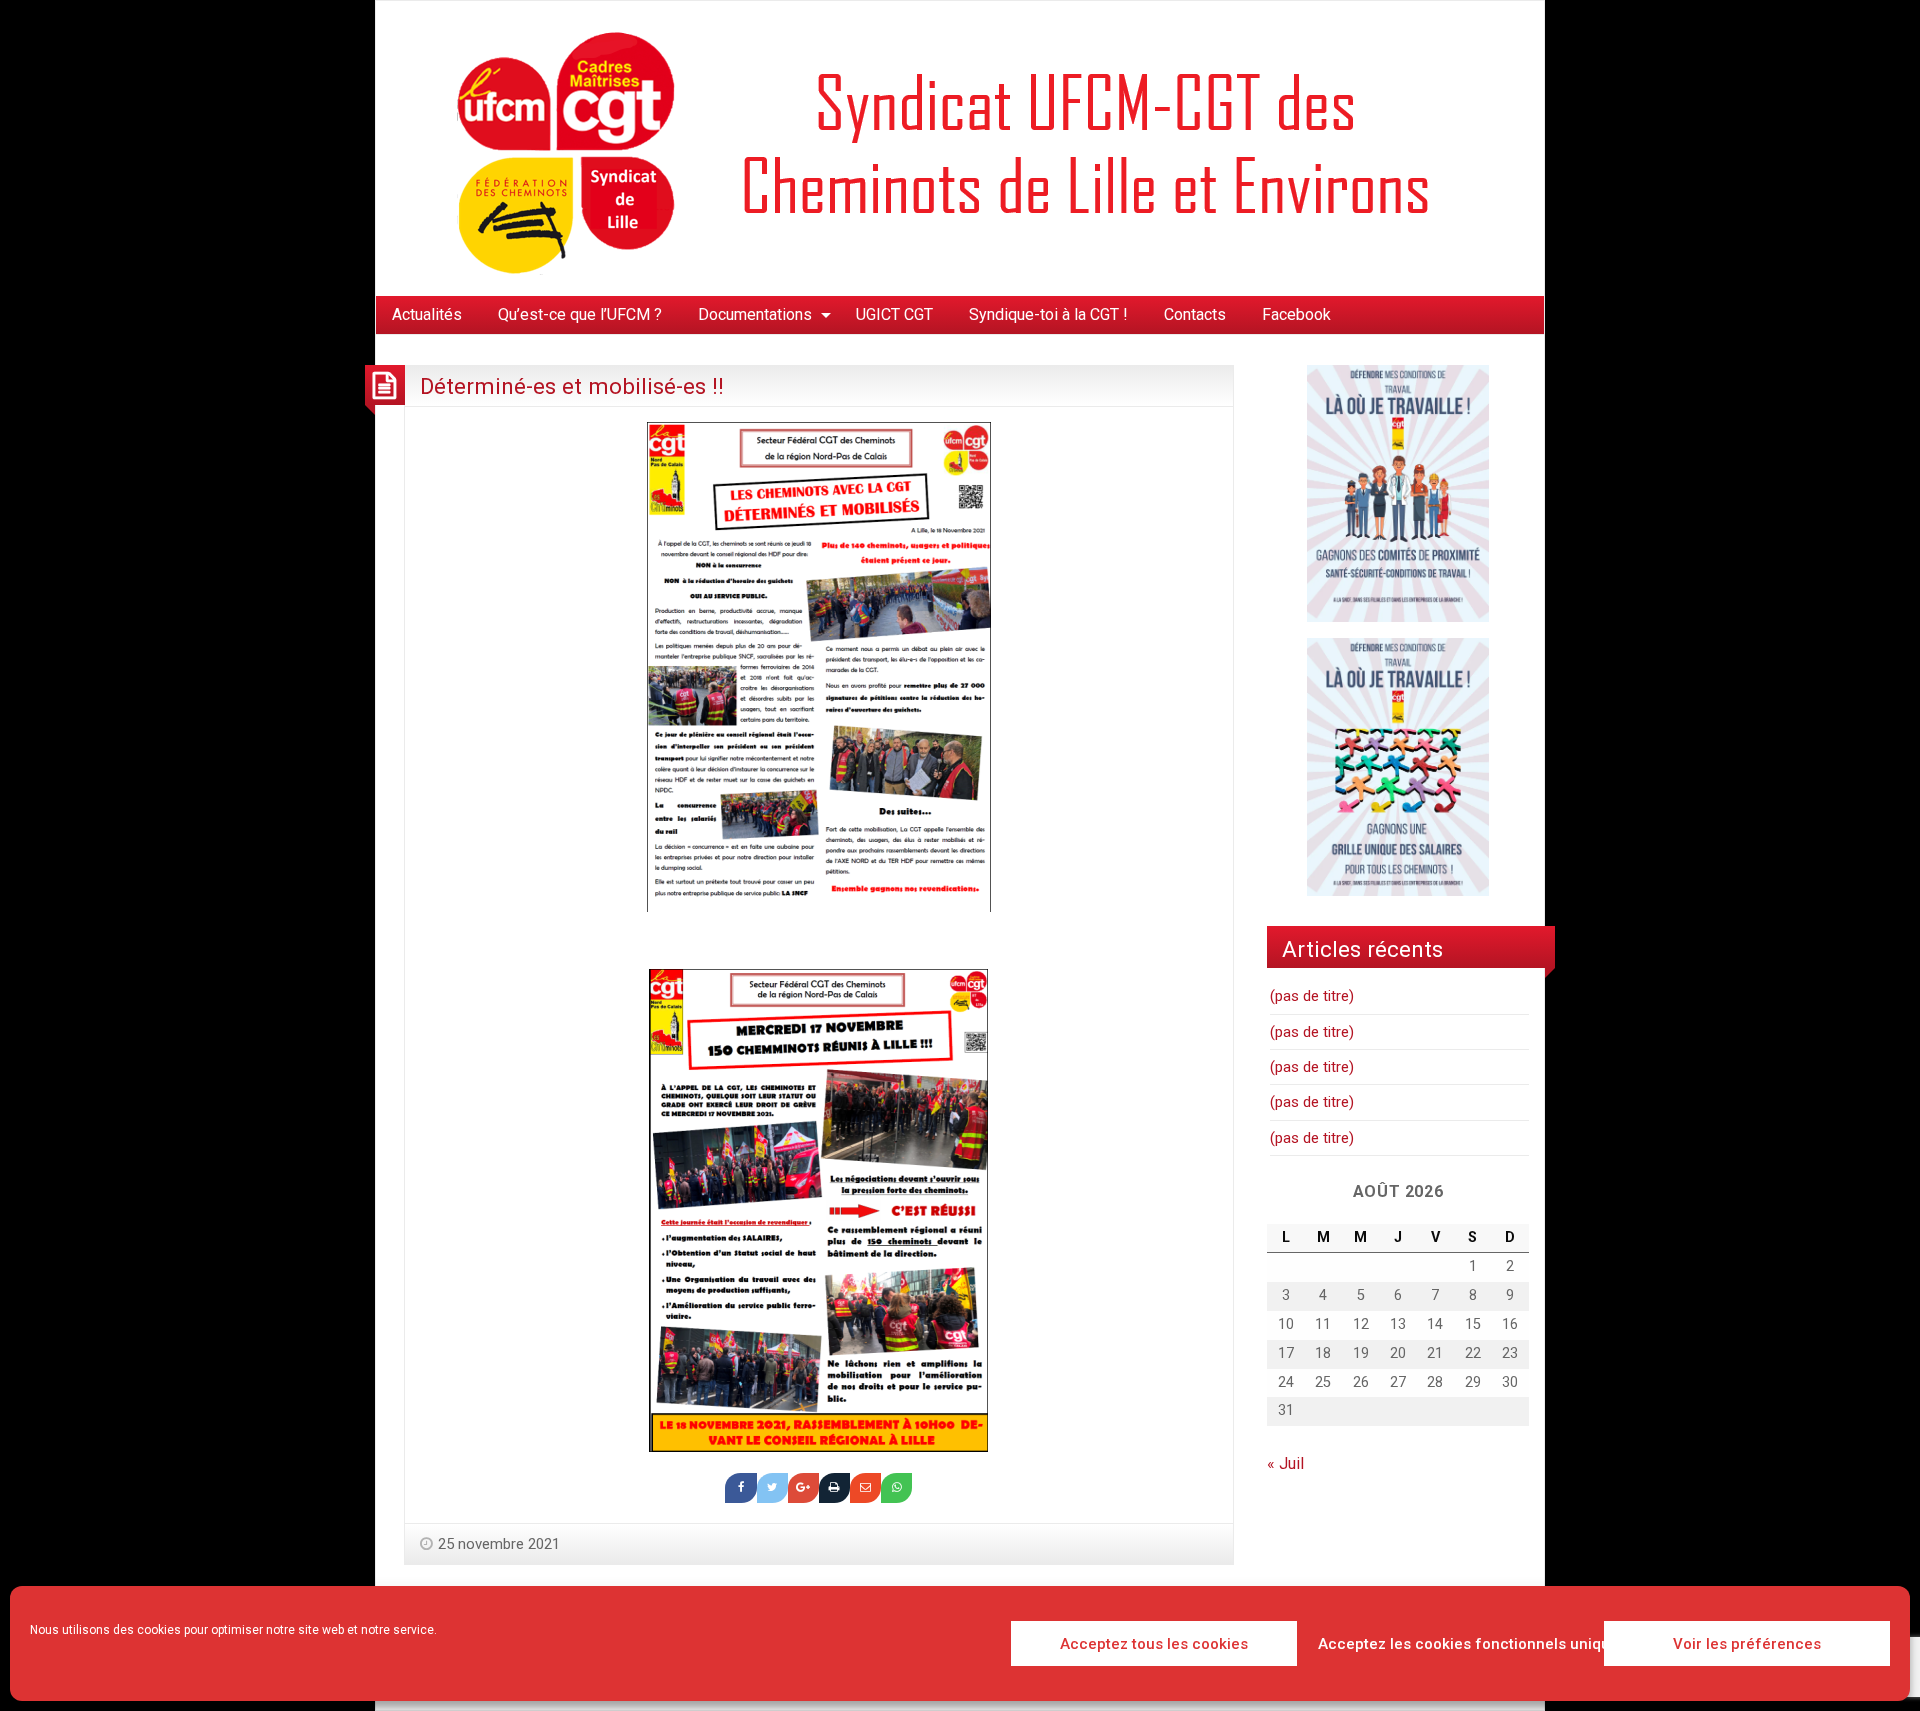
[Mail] (865, 1488)
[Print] (834, 1488)
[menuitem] (427, 315)
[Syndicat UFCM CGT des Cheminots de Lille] (960, 147)
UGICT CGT (894, 314)
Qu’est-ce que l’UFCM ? (580, 314)
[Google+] (803, 1488)
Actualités (427, 314)
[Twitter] (772, 1488)
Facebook (1296, 314)
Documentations (755, 314)
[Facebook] (740, 1488)
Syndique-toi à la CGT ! (1048, 314)
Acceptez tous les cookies (1154, 1644)
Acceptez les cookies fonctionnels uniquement (1455, 1644)
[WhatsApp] (896, 1488)
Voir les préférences (1747, 1644)
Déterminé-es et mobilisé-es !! (572, 386)
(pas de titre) (1312, 996)
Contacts (1195, 314)
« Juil (1285, 1463)
